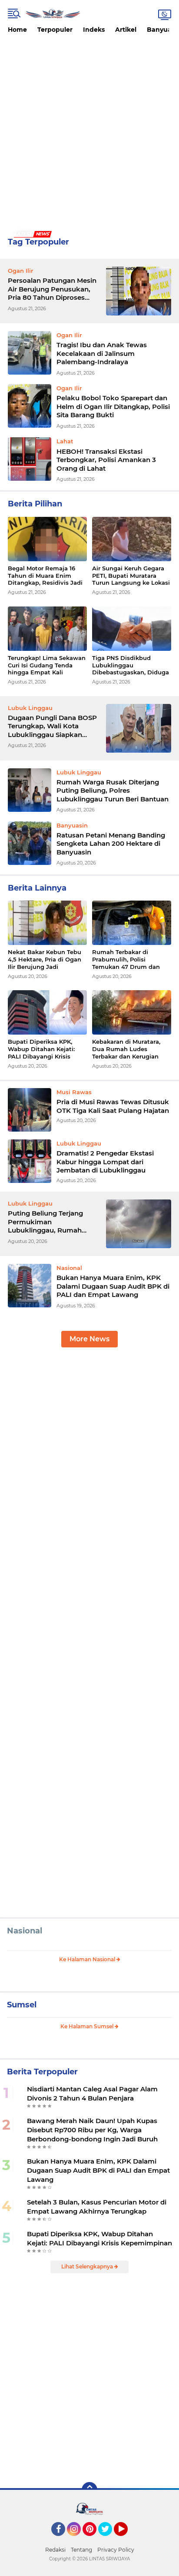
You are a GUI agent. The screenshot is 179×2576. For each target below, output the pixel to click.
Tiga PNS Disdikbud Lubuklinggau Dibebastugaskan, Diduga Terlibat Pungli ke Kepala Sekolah (131, 665)
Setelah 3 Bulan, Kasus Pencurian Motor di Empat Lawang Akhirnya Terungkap (97, 2207)
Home (17, 30)
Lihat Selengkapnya (88, 2266)
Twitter (109, 2540)
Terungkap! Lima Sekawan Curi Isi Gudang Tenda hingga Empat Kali (47, 665)
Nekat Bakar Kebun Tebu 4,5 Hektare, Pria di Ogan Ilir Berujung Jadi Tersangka (45, 960)
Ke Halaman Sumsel (88, 2026)
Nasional (25, 1931)
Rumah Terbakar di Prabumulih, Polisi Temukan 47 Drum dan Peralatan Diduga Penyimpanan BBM (126, 960)
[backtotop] (89, 2490)
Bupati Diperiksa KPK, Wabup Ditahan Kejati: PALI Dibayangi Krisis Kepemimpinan (41, 1049)
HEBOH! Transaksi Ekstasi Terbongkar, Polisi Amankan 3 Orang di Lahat (106, 460)
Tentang (81, 2550)
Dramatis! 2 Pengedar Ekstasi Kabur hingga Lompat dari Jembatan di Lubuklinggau (105, 1162)
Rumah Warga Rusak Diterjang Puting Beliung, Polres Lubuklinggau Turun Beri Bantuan (113, 791)
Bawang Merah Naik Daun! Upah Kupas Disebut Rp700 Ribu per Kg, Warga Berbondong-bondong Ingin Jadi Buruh (92, 2130)
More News (89, 1339)
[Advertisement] (89, 132)
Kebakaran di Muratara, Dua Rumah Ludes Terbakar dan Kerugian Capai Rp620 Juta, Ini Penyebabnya (126, 1049)
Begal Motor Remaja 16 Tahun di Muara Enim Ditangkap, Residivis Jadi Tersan (45, 576)
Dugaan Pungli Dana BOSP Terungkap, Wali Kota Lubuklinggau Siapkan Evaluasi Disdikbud (52, 726)
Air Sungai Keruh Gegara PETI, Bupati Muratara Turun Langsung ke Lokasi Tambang (131, 576)
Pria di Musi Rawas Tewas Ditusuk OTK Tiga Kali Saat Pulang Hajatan (113, 1106)
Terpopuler (55, 30)
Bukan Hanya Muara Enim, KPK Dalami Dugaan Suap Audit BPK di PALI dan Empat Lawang (113, 1286)
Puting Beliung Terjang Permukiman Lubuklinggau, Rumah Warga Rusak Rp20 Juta (48, 1222)
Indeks (94, 30)
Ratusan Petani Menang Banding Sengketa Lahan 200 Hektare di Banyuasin (111, 844)
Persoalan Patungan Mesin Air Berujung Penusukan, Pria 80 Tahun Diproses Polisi (52, 289)
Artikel (126, 30)
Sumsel (22, 2005)
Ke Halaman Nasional (88, 1959)
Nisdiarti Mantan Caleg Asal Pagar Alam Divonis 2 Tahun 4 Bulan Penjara (92, 2094)
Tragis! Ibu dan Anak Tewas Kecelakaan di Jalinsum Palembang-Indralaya (102, 353)
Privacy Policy (116, 2550)
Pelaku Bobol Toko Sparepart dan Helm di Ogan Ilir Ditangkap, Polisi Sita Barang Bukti (113, 406)
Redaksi (55, 2550)
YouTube (127, 2540)
